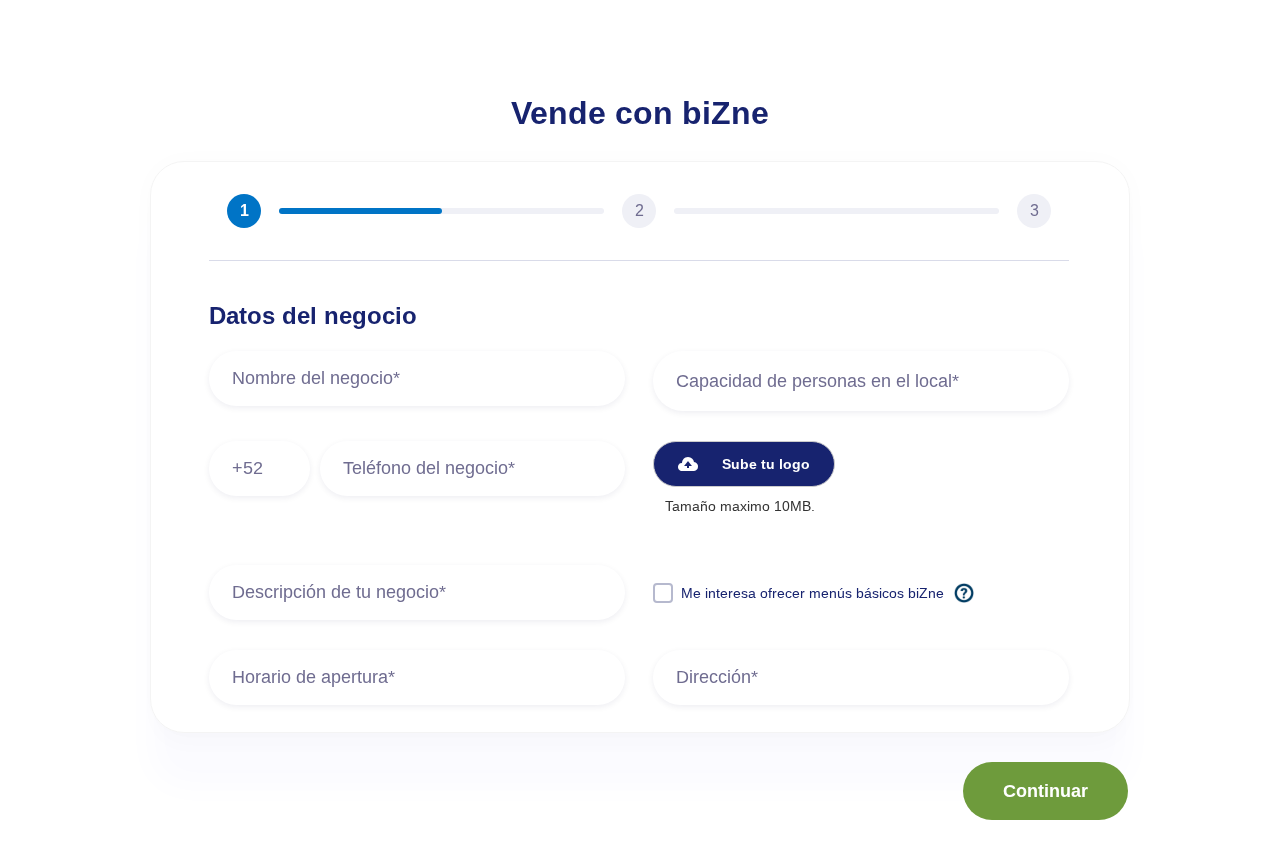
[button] (744, 464)
